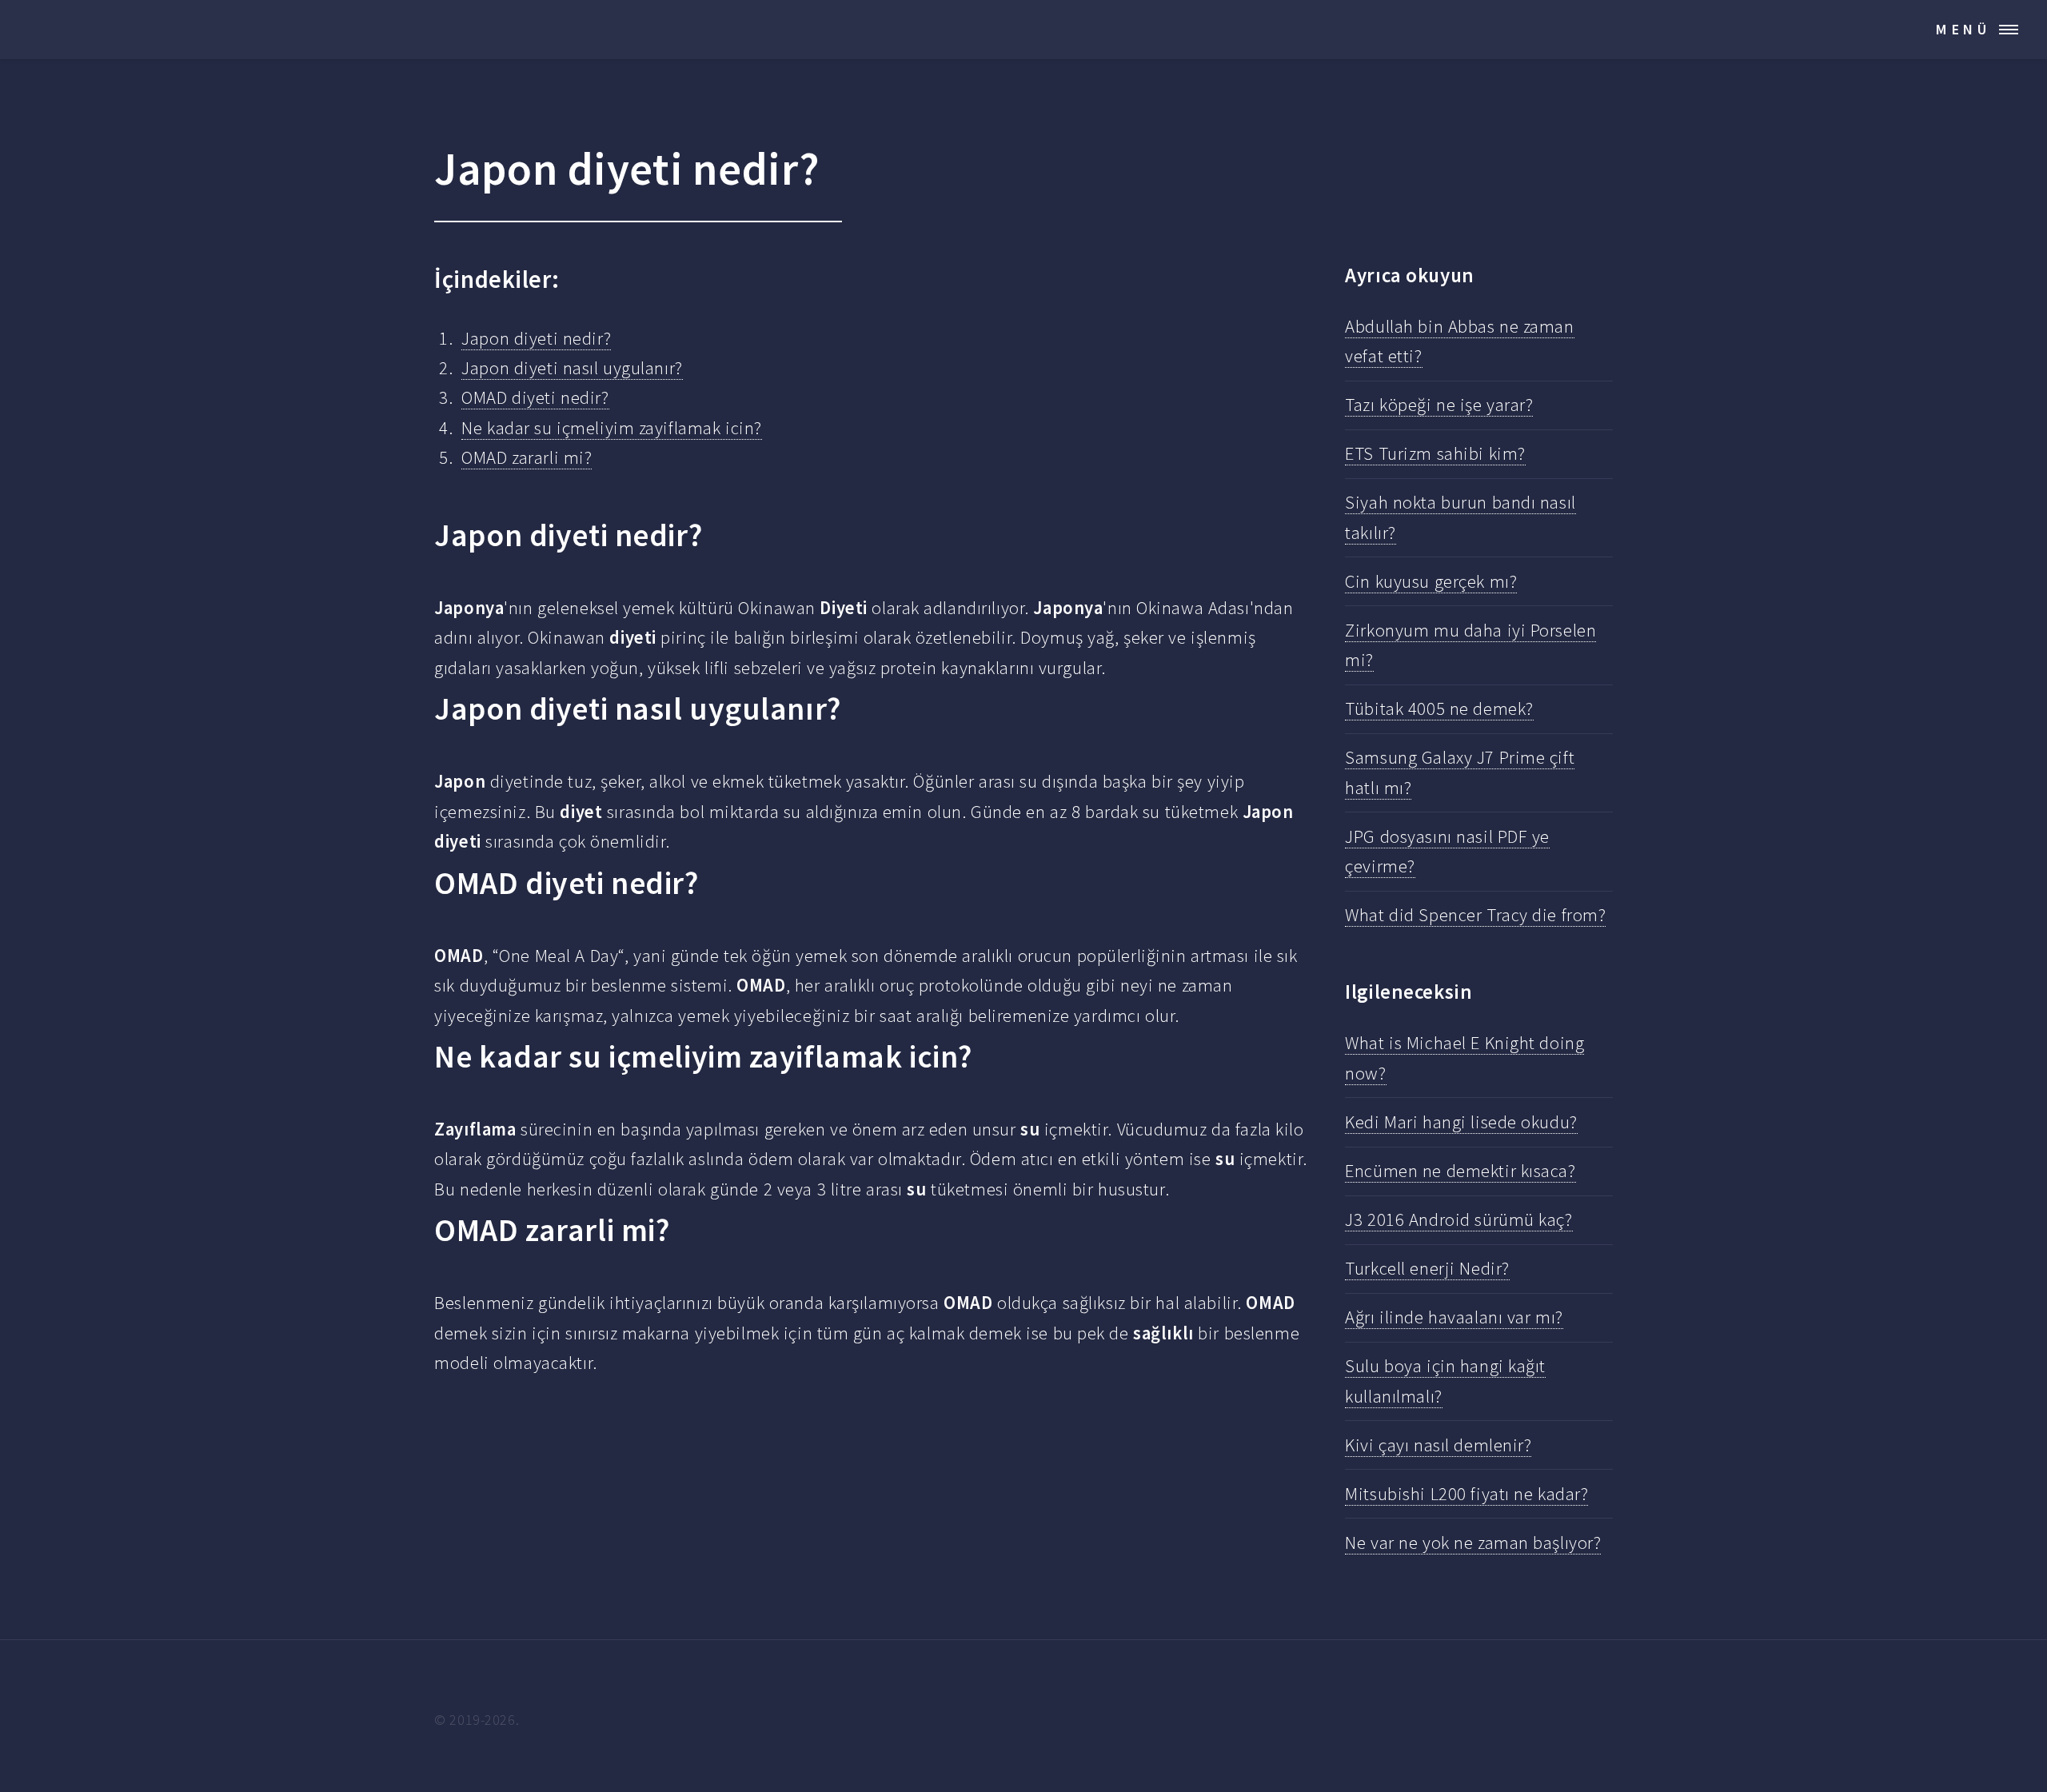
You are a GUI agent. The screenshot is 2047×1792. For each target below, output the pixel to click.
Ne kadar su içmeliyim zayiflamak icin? (612, 428)
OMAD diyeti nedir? (535, 397)
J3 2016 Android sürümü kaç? (1458, 1219)
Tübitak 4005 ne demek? (1439, 708)
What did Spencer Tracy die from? (1475, 915)
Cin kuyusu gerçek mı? (1431, 581)
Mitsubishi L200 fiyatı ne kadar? (1466, 1494)
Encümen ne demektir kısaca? (1460, 1171)
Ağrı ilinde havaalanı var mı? (1454, 1317)
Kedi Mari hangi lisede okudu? (1461, 1122)
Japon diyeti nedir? (536, 338)
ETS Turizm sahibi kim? (1435, 453)
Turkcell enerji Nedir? (1427, 1268)
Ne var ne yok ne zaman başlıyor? (1473, 1543)
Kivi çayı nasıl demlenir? (1438, 1445)
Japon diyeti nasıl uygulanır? (572, 368)
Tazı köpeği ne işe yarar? (1439, 405)
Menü (1963, 29)
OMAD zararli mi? (527, 457)
